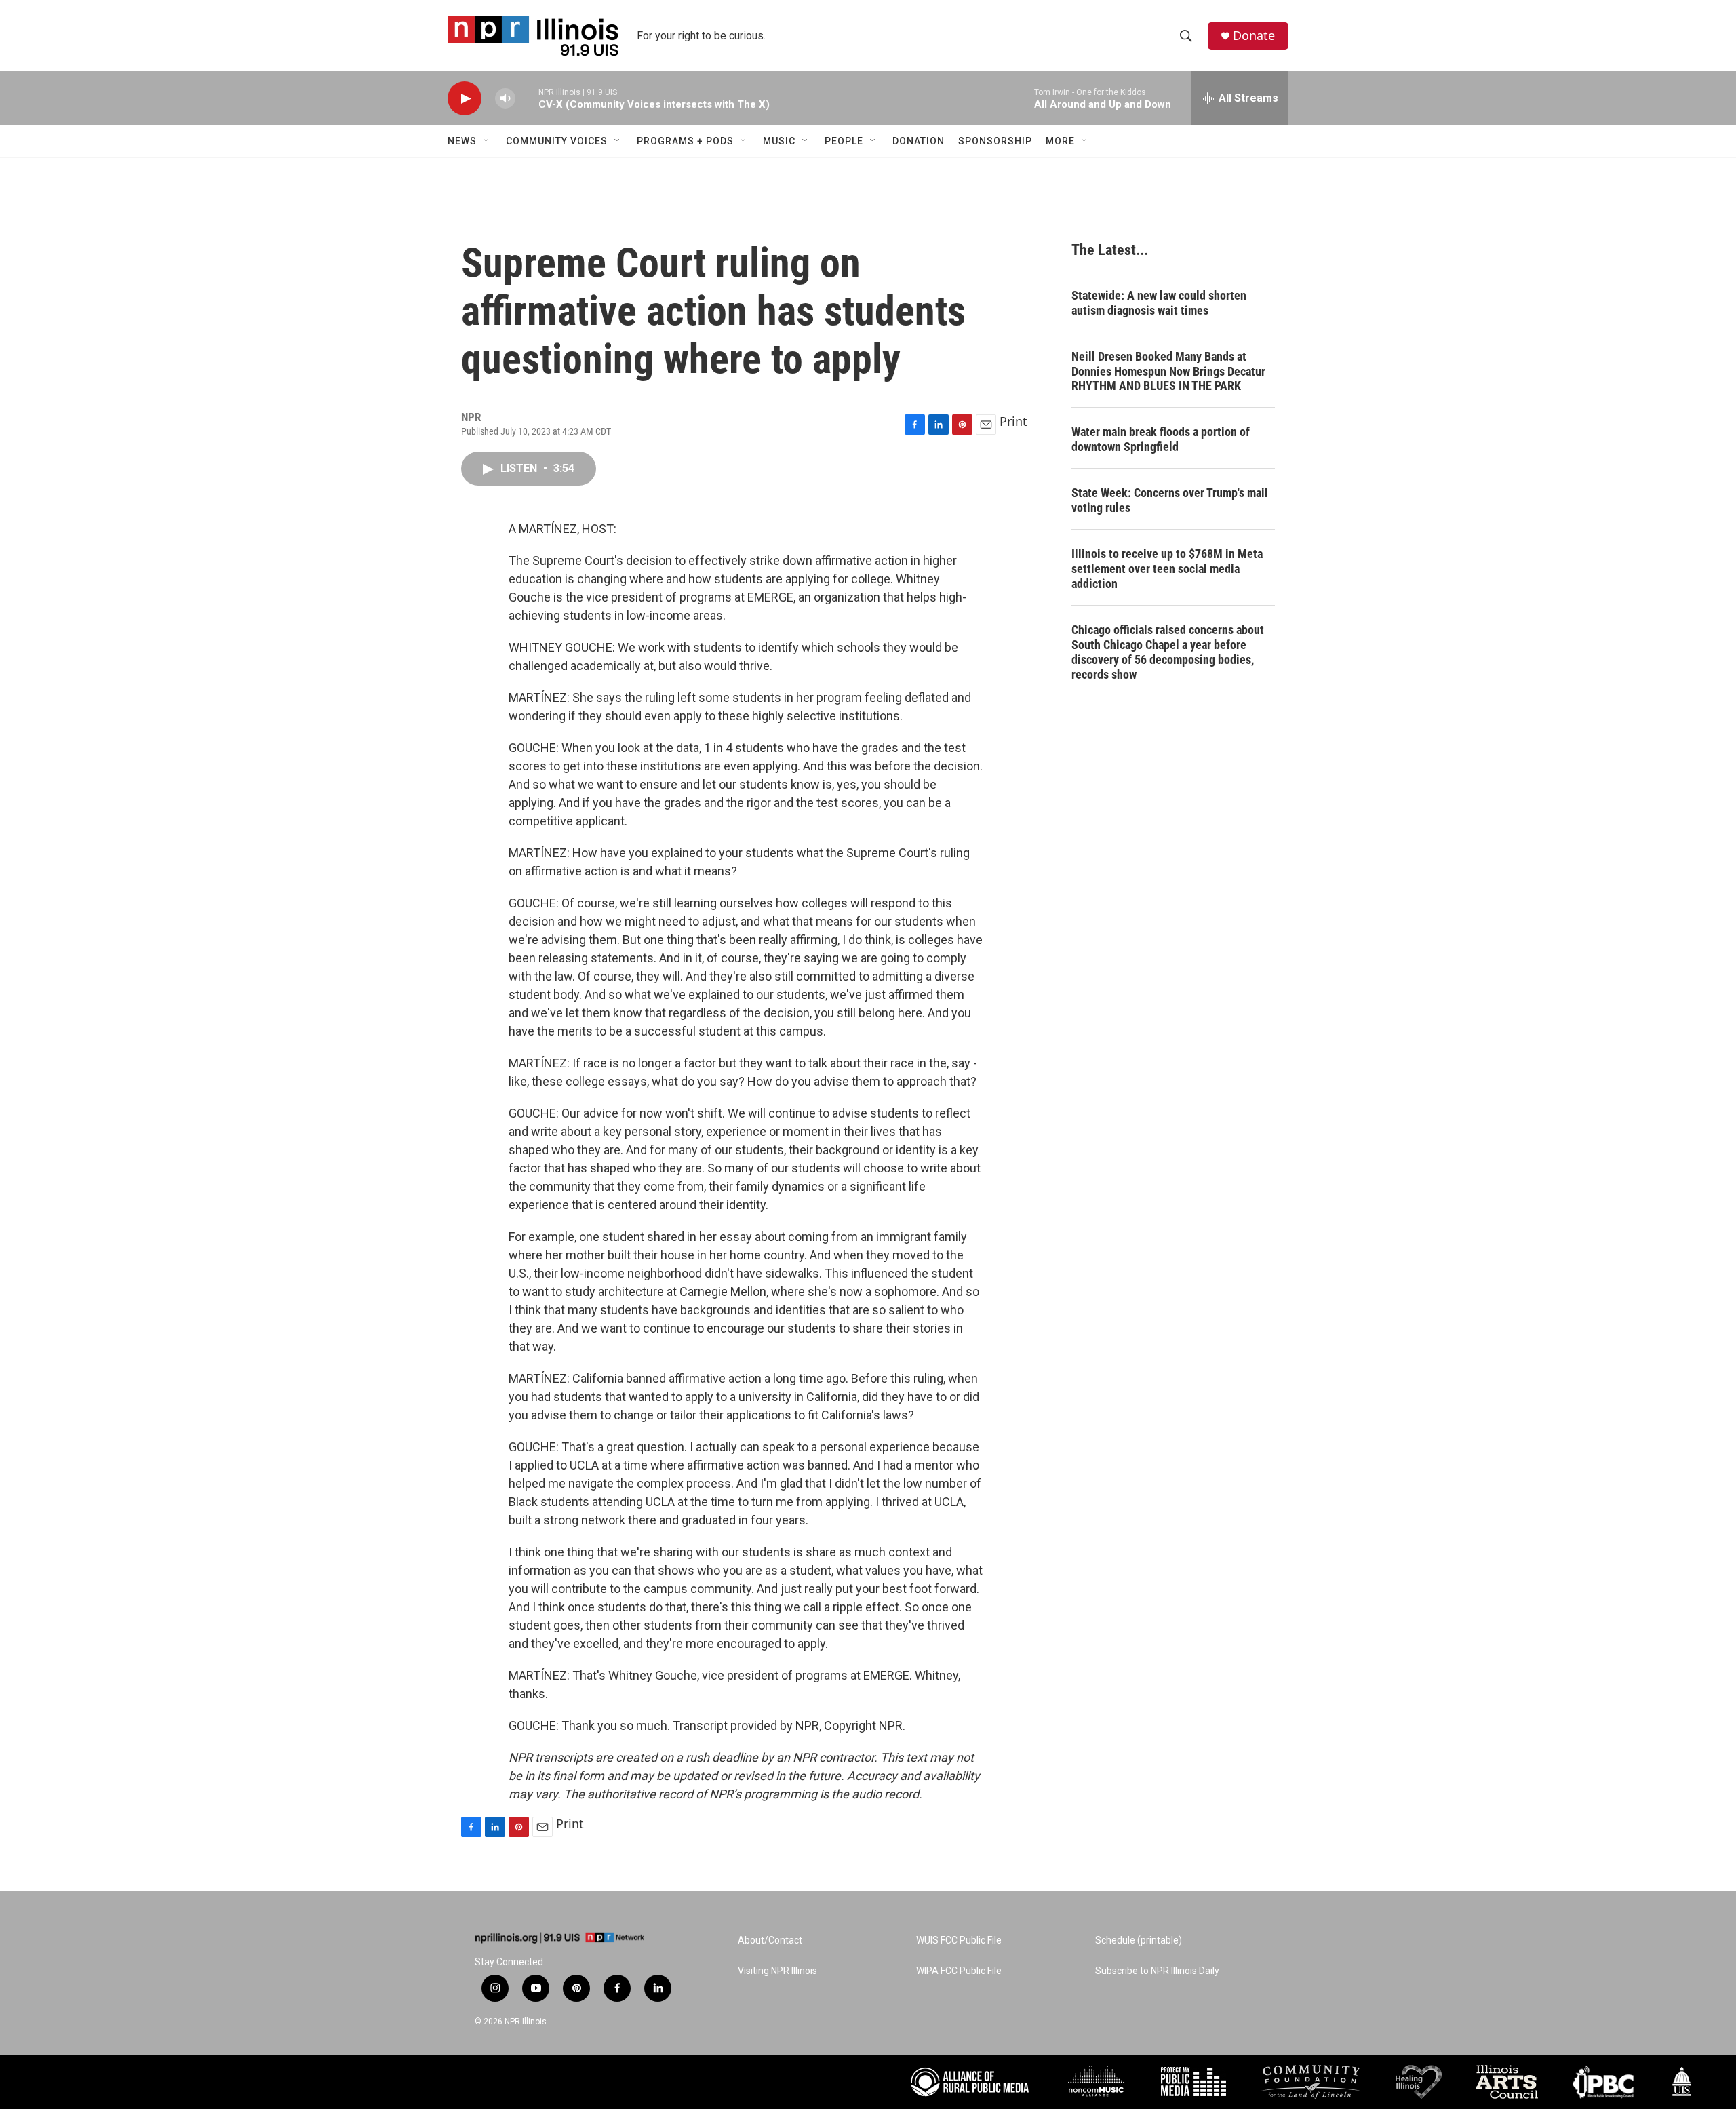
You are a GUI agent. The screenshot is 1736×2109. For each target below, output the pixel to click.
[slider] (527, 98)
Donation (919, 141)
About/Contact (770, 1940)
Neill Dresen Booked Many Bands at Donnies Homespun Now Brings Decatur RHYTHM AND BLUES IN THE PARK (1168, 371)
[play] (465, 99)
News (462, 141)
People (844, 141)
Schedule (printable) (1139, 1940)
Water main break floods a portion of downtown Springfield (1161, 439)
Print (1013, 421)
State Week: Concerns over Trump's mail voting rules (1170, 500)
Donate (1254, 36)
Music (779, 141)
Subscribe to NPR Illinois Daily (1157, 1971)
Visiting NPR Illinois (777, 1971)
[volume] (505, 99)
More (1060, 141)
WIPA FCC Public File (959, 1971)
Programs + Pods (685, 141)
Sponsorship (995, 141)
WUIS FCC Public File (959, 1940)
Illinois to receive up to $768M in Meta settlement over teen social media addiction (1167, 569)
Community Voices (557, 141)
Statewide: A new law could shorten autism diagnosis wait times (1159, 303)
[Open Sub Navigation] (487, 141)
